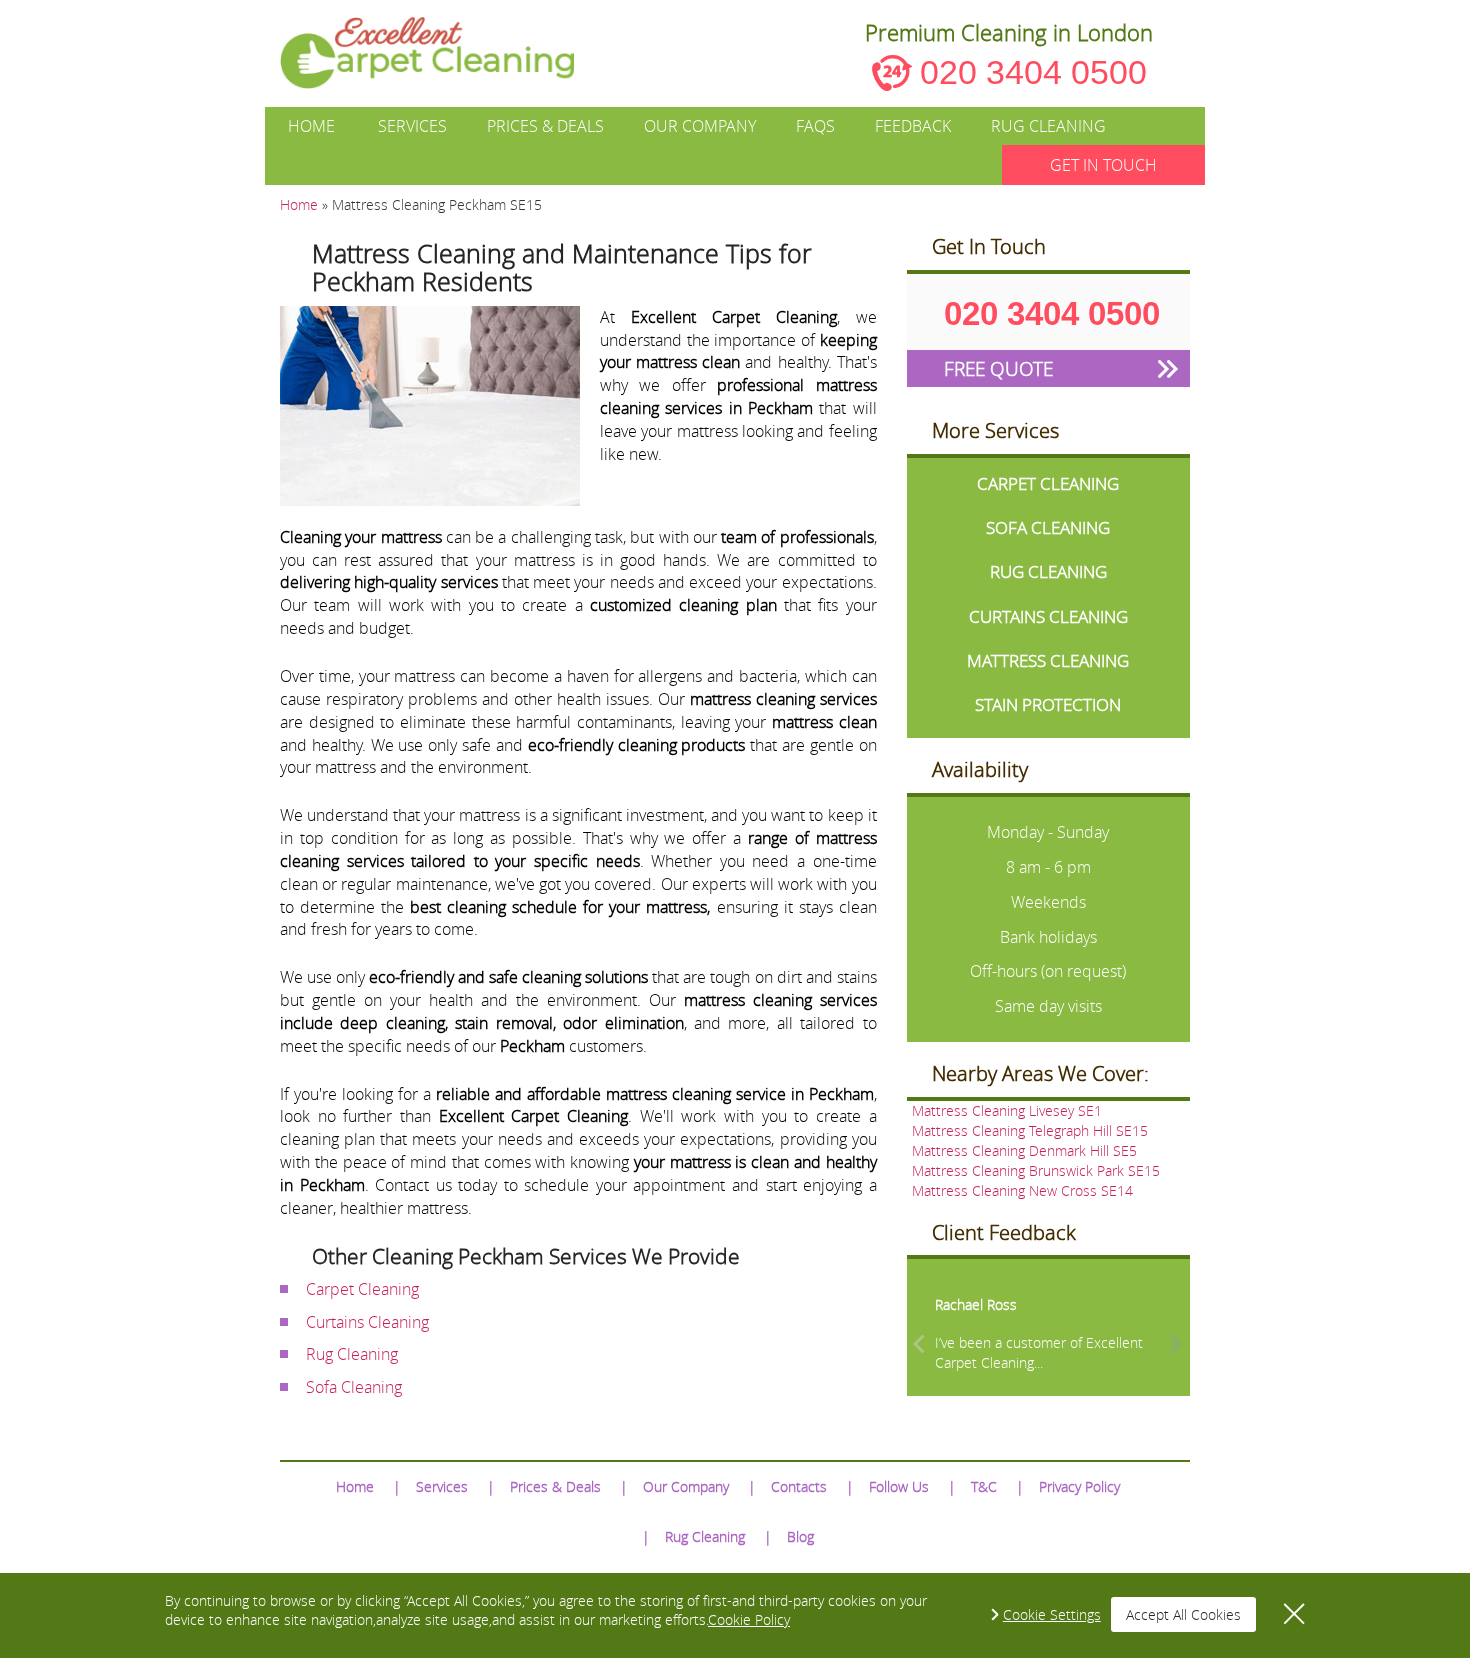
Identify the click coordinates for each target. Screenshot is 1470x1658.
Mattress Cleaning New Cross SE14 (1022, 1190)
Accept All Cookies (1183, 1614)
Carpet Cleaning (362, 1289)
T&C (984, 1486)
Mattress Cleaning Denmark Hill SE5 (1024, 1150)
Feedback (913, 126)
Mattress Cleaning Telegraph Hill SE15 (1030, 1130)
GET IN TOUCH (1103, 165)
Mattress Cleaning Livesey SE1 (1007, 1110)
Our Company (700, 126)
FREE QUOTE (998, 368)
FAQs (815, 126)
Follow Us (899, 1486)
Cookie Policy (749, 1619)
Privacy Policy (1079, 1486)
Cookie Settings (1052, 1614)
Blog (800, 1536)
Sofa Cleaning (354, 1387)
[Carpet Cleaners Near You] (443, 53)
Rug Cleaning (1048, 126)
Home (311, 126)
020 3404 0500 (1033, 72)
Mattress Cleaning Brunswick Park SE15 (1036, 1170)
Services (412, 126)
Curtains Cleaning (367, 1322)
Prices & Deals (545, 126)
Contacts (799, 1486)
